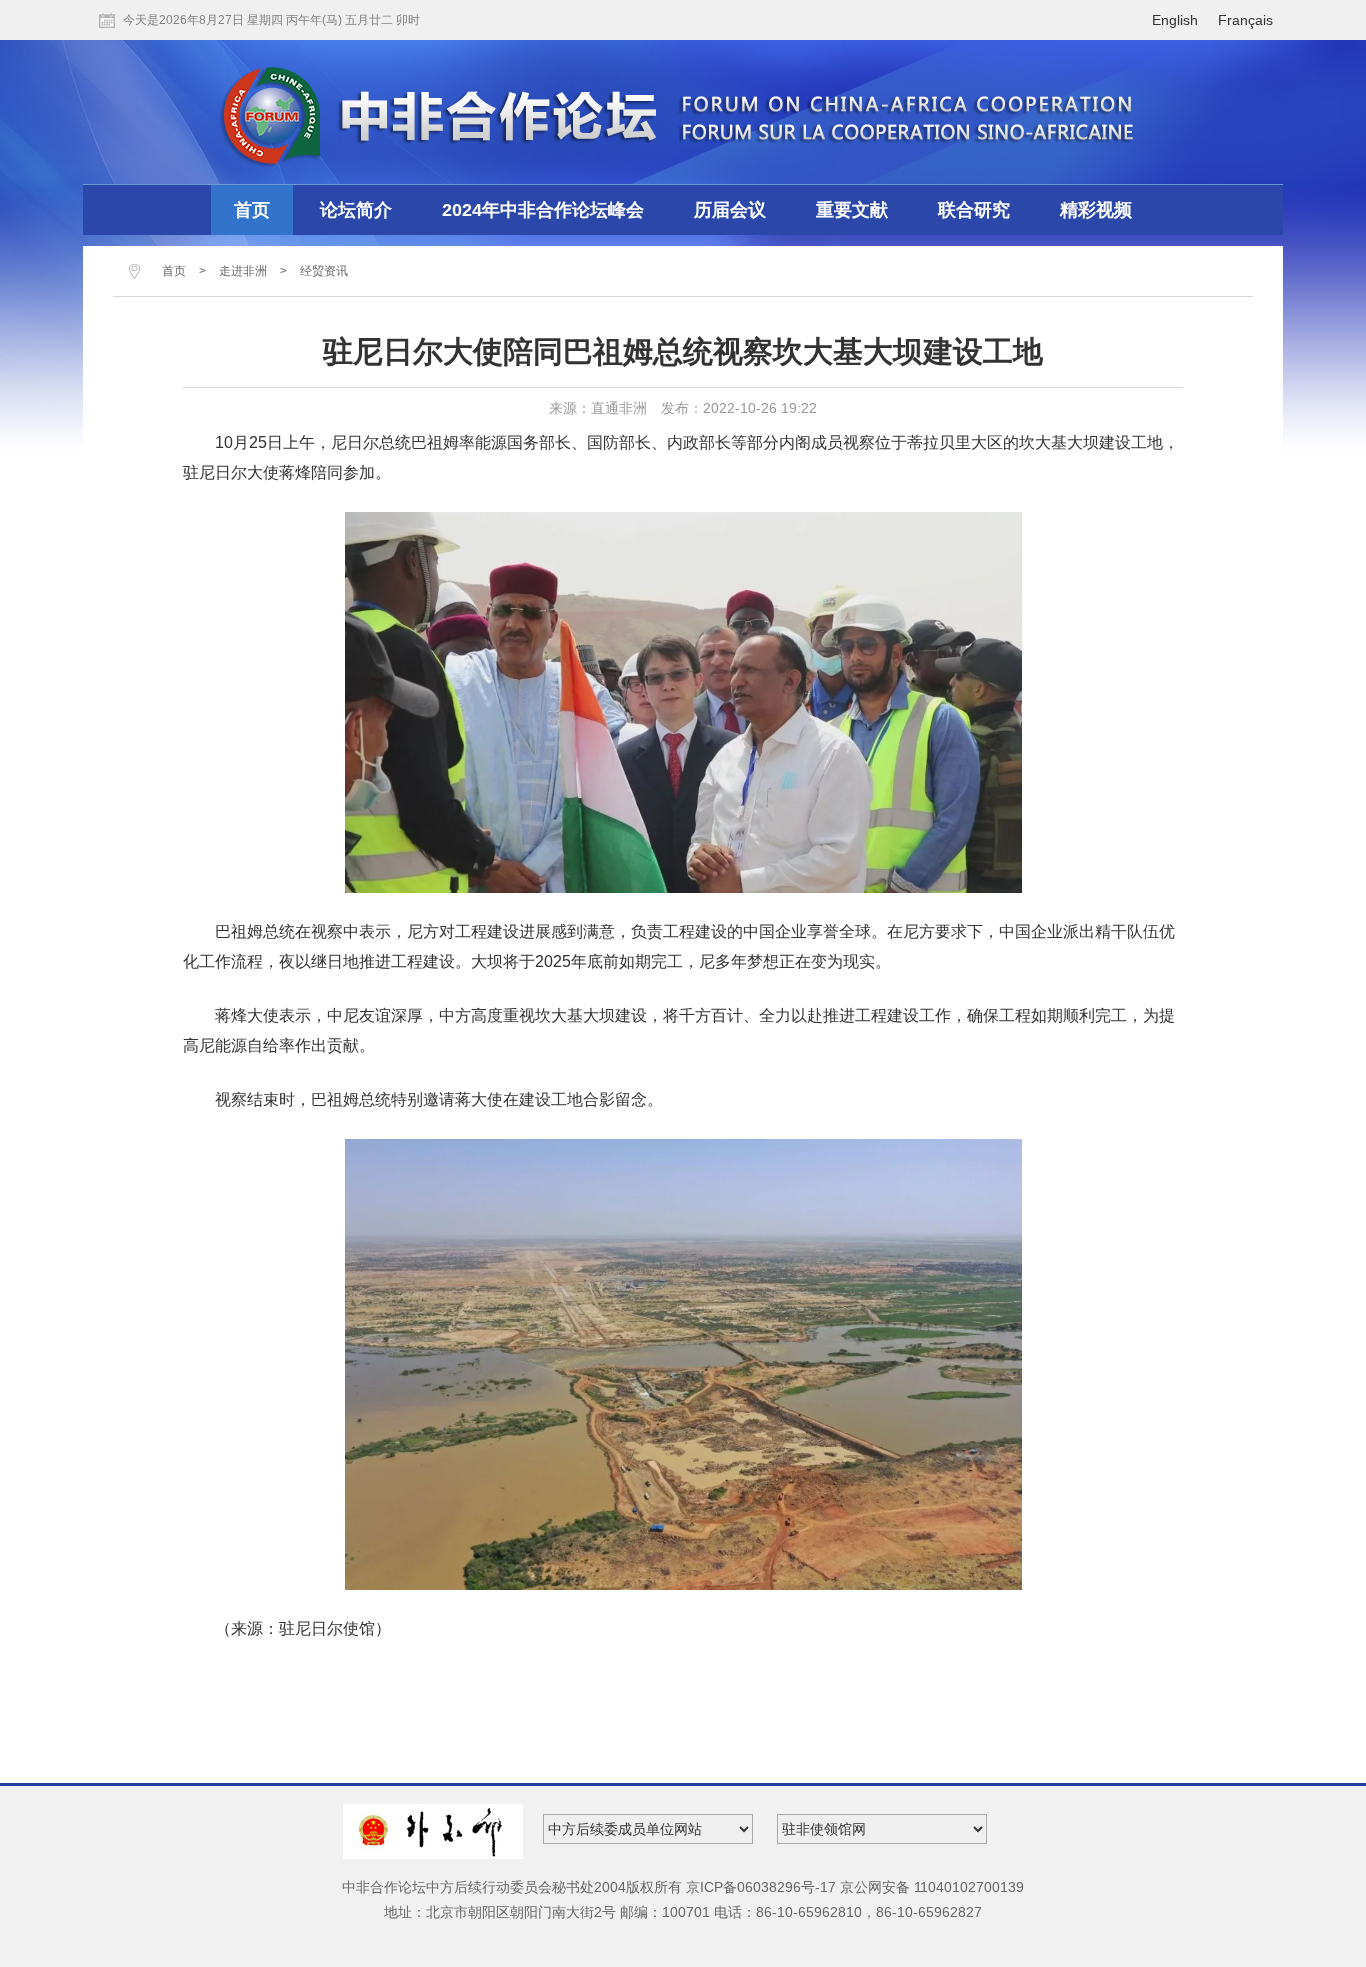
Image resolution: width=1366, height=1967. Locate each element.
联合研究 (974, 210)
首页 (252, 210)
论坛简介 (356, 210)
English (1175, 20)
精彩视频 (1096, 210)
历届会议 (730, 210)
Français (1245, 20)
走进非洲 (243, 271)
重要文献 (852, 210)
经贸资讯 (324, 271)
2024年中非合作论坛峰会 (543, 210)
